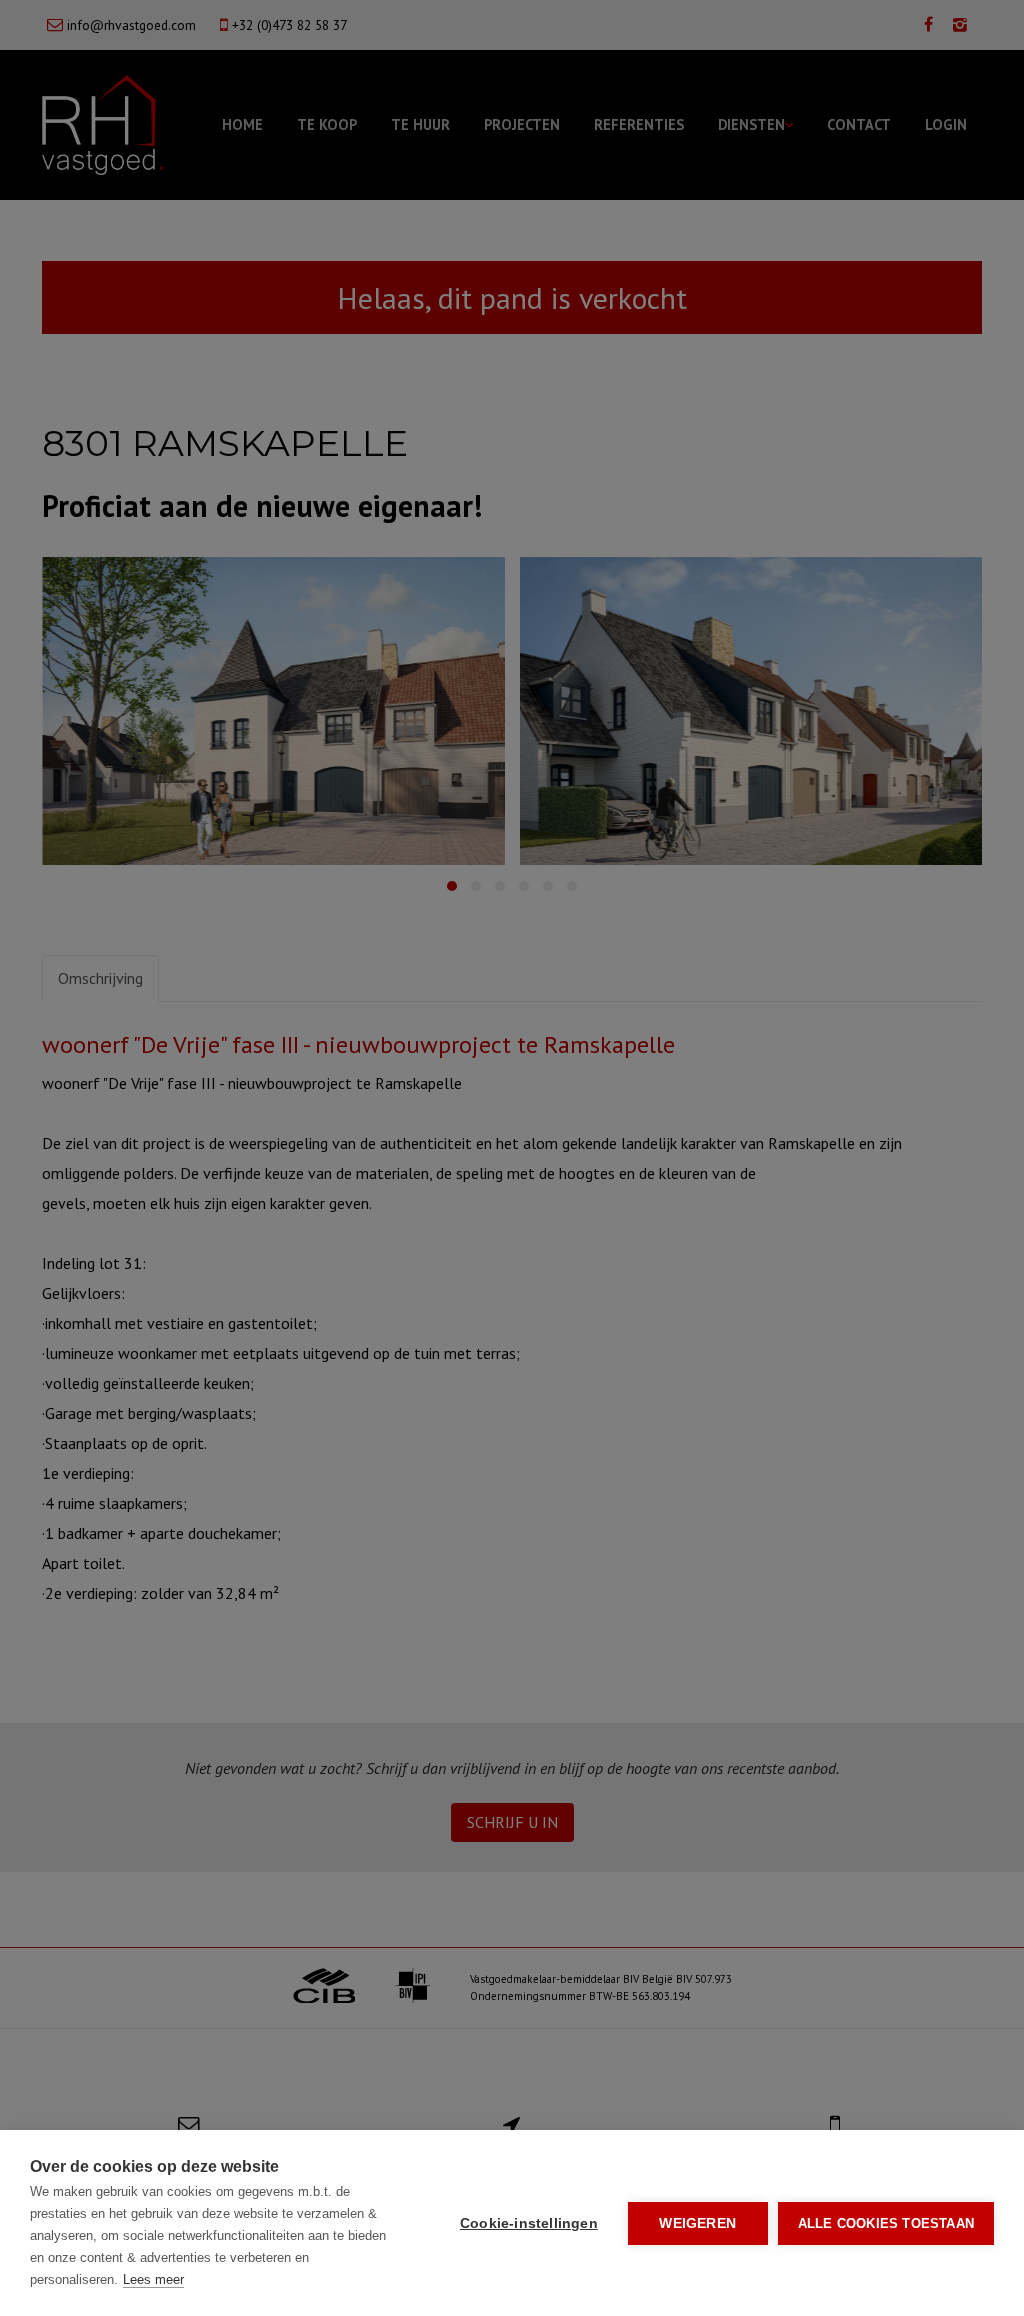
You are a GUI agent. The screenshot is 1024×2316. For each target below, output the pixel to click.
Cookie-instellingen (529, 2223)
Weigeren (697, 2223)
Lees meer (153, 2279)
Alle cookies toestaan (886, 2223)
